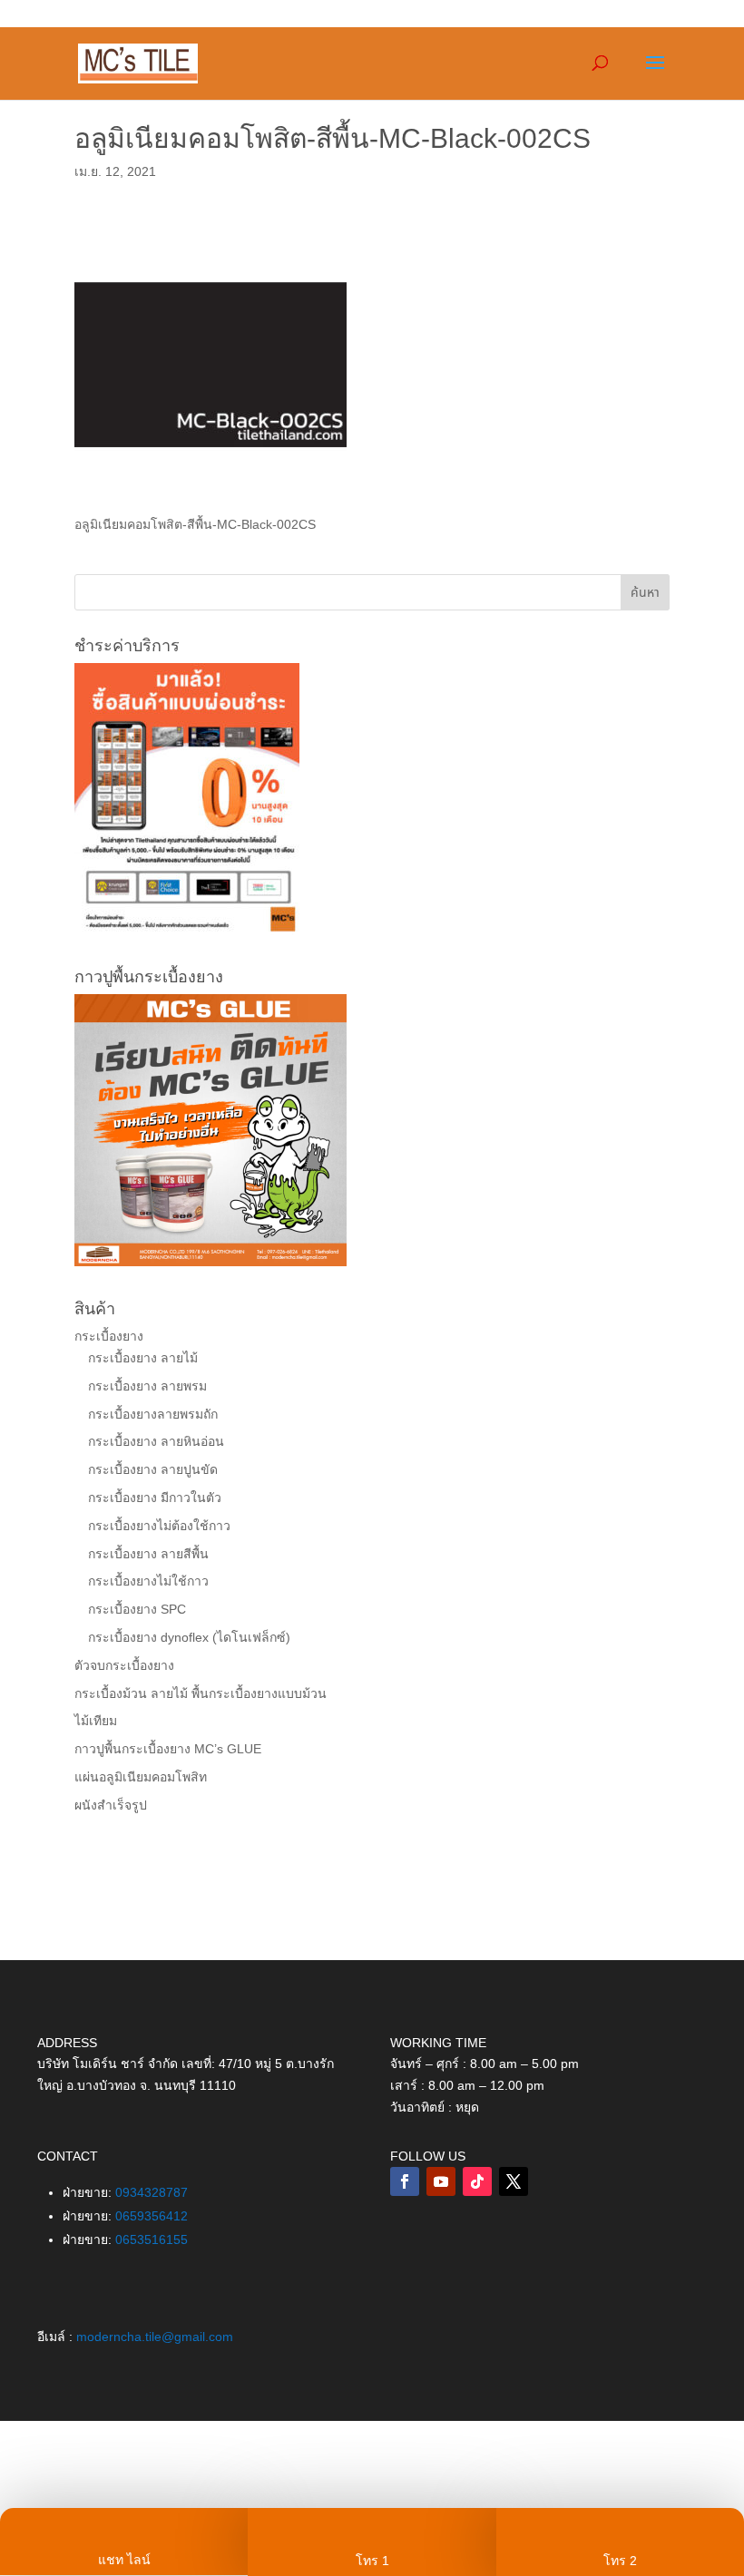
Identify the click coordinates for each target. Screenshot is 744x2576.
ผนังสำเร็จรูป (111, 1805)
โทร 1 (372, 2561)
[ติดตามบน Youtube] (441, 2181)
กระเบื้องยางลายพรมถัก (153, 1414)
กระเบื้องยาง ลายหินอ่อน (156, 1441)
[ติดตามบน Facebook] (405, 2181)
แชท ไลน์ (124, 2560)
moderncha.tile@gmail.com (155, 2337)
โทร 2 (620, 2561)
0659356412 (152, 2216)
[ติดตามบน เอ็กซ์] (514, 2181)
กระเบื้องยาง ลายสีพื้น (148, 1554)
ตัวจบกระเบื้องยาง (124, 1665)
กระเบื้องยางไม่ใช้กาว (148, 1581)
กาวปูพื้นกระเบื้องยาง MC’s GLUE (168, 1749)
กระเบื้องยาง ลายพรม (147, 1386)
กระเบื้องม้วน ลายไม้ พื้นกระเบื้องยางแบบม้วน (201, 1693)
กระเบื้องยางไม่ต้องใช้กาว (159, 1526)
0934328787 (152, 2192)
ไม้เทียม (96, 1721)
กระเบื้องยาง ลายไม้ (143, 1358)
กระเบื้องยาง (109, 1336)
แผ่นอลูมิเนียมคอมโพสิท (141, 1777)
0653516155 (152, 2239)
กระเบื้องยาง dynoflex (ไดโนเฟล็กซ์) (189, 1637)
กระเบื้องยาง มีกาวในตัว (155, 1498)
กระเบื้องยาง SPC (137, 1609)
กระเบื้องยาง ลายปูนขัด (153, 1469)
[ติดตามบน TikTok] (477, 2181)
